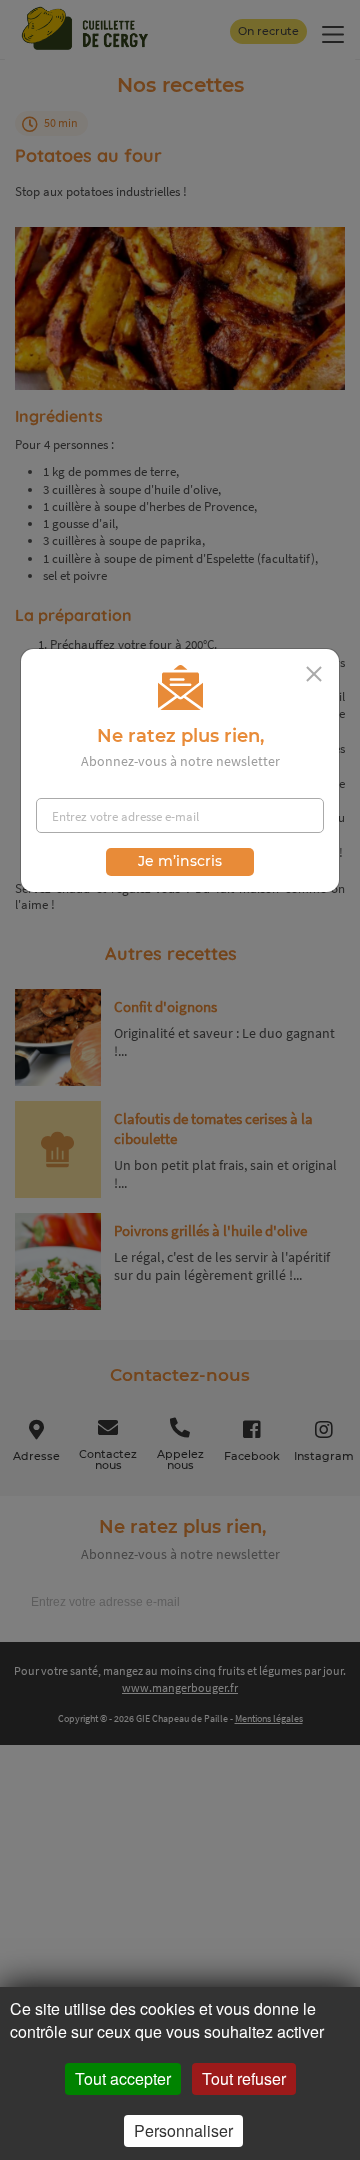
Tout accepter (123, 2078)
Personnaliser (183, 2130)
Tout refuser (244, 2078)
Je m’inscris (180, 861)
